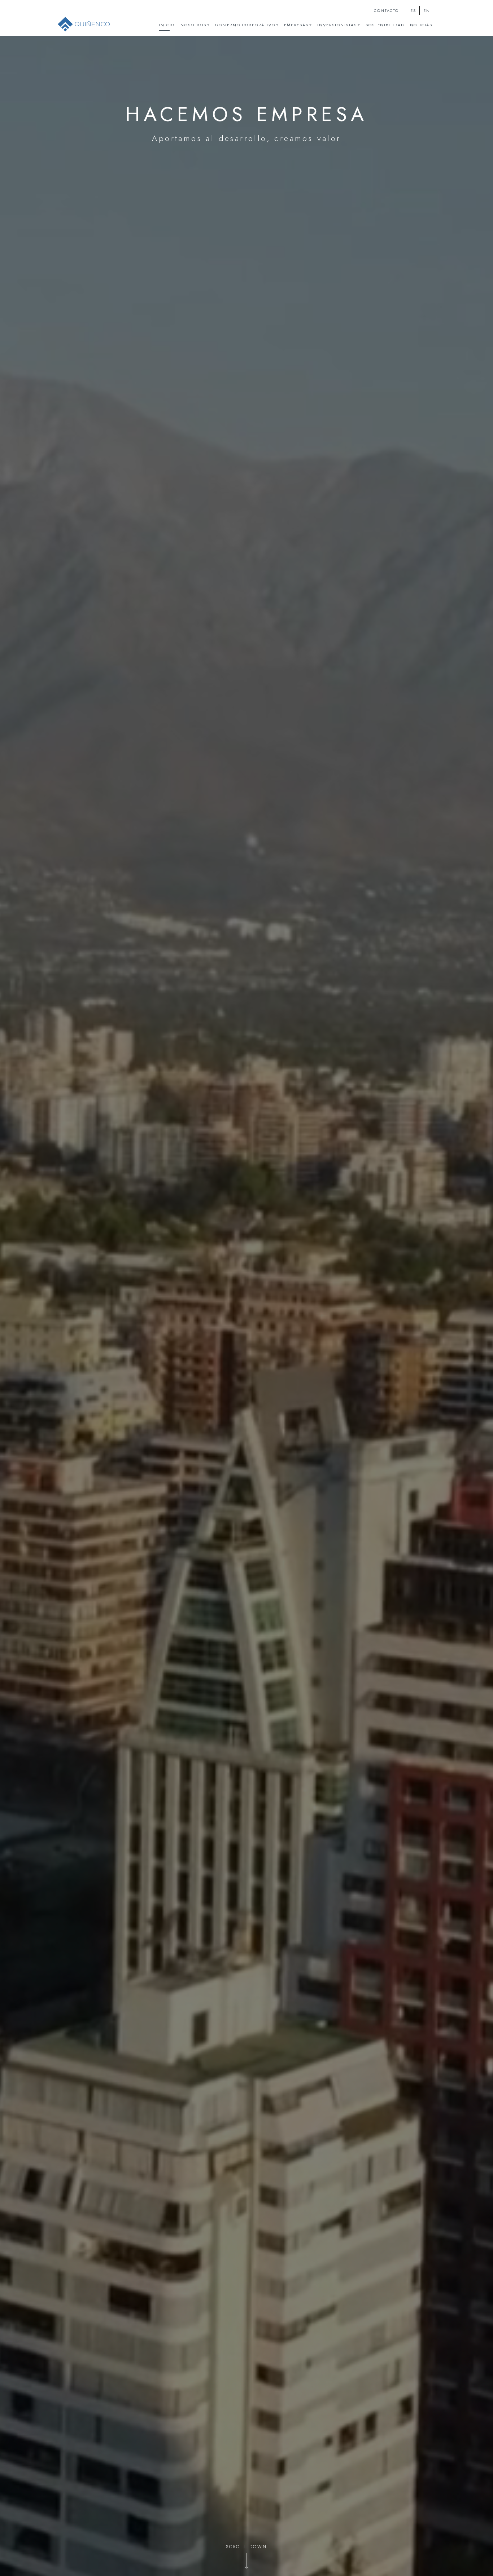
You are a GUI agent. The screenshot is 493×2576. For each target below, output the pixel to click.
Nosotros (193, 25)
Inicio (167, 25)
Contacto (386, 11)
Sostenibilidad (385, 25)
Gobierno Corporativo (245, 25)
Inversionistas (337, 25)
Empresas (296, 25)
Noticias (421, 25)
